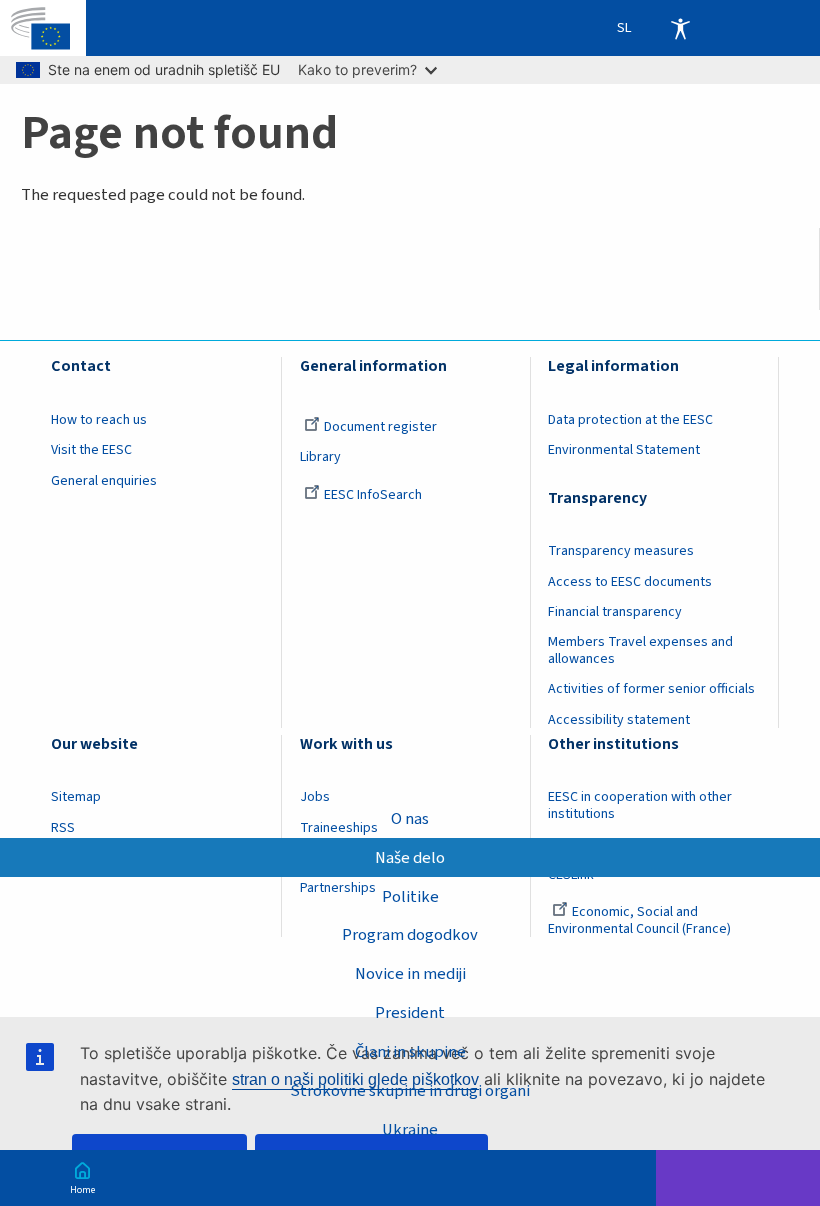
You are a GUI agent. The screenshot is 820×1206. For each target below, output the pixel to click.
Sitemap (76, 797)
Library (320, 457)
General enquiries (104, 481)
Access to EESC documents (630, 582)
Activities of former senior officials (651, 689)
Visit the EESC (91, 450)
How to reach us (99, 420)
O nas (410, 819)
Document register (380, 427)
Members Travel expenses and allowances (640, 650)
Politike (410, 897)
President (410, 1013)
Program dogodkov (410, 935)
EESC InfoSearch (373, 495)
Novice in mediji (410, 974)
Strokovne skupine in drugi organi (410, 1091)
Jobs (315, 797)
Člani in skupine (410, 1052)
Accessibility (680, 28)
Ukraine (410, 1130)
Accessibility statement (619, 720)
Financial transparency (615, 612)
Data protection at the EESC (630, 420)
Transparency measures (621, 551)
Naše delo (410, 858)
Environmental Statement (624, 450)
